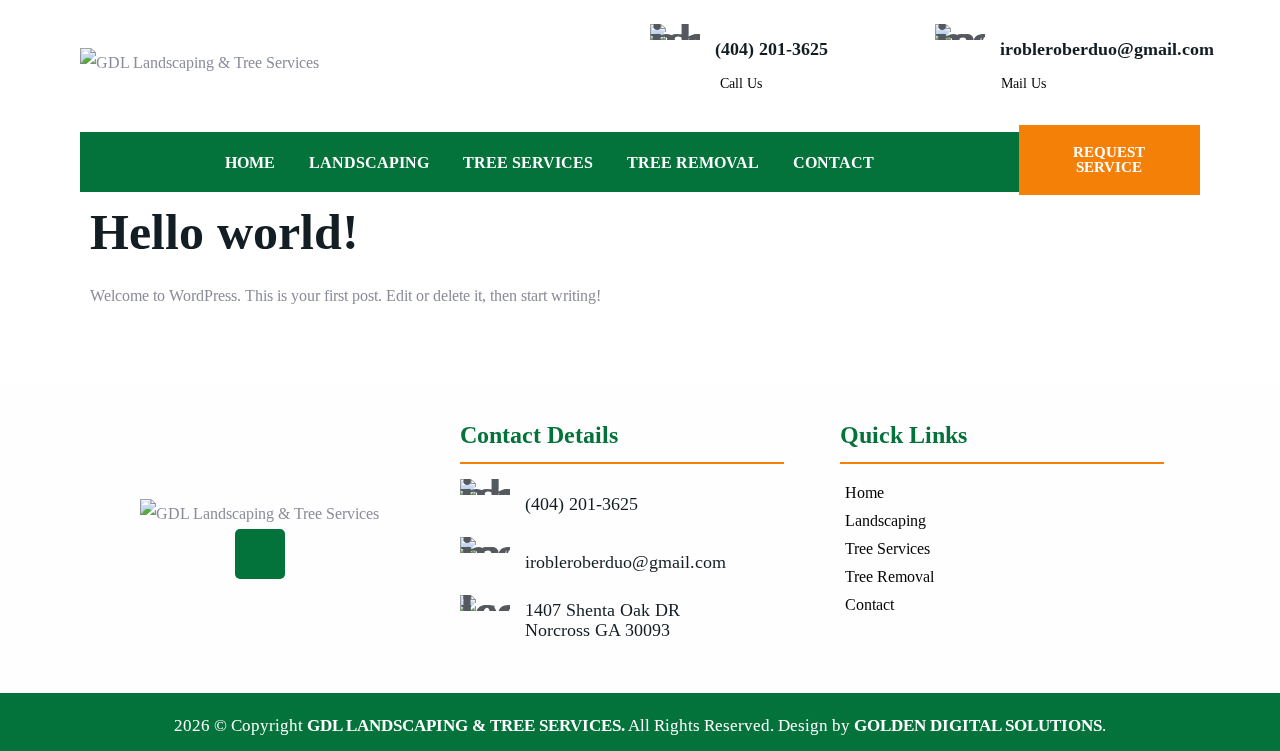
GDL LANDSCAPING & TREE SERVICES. (466, 725)
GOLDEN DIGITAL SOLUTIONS (978, 725)
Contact (833, 162)
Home (250, 162)
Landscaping (369, 162)
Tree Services (528, 162)
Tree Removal (693, 162)
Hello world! (224, 232)
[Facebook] (260, 554)
